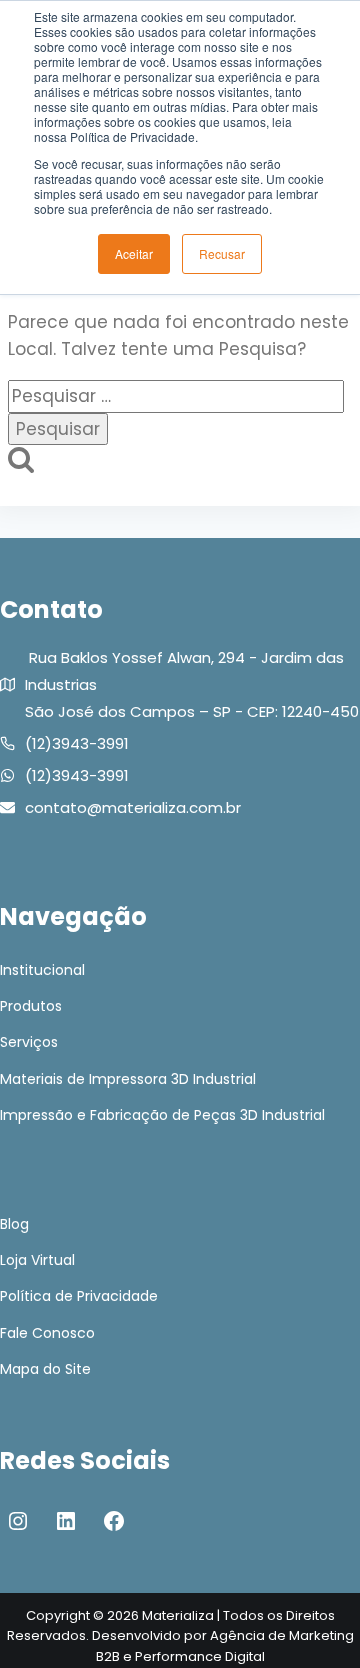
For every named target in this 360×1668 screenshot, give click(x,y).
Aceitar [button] (134, 253)
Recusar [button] (222, 253)
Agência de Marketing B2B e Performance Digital (225, 1646)
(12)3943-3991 (77, 743)
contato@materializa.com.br (133, 807)
